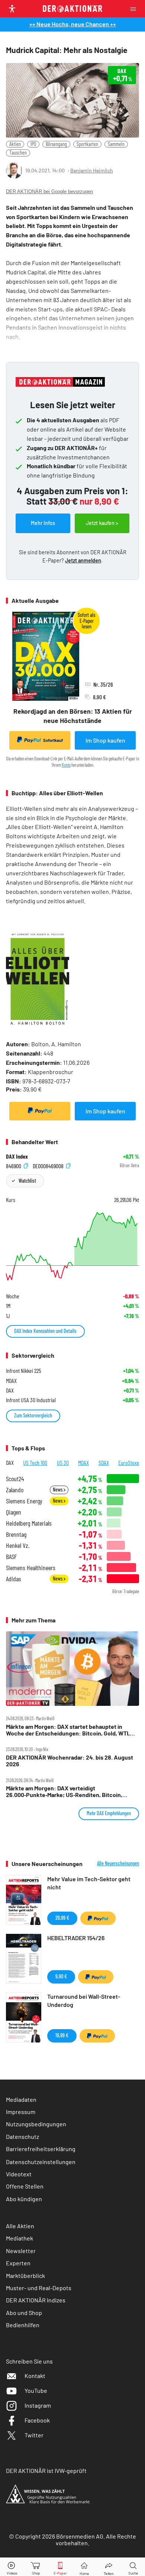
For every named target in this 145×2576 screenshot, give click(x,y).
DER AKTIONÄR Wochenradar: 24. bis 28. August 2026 (70, 1761)
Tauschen (18, 153)
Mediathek (20, 2238)
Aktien (15, 144)
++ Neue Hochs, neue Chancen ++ (73, 24)
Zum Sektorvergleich (33, 1415)
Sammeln (116, 144)
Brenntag (16, 1534)
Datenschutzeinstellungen (41, 2162)
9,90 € (61, 1976)
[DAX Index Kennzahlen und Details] (72, 1246)
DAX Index (17, 1156)
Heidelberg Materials (29, 1523)
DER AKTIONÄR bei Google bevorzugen (49, 191)
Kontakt (35, 2376)
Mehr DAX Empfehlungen (109, 1813)
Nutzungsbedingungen (36, 2124)
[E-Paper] (60, 2567)
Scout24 (15, 1479)
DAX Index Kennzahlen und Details (45, 1331)
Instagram (38, 2405)
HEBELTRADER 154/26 (76, 1938)
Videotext (19, 2174)
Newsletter (21, 2251)
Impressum (21, 2112)
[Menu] (135, 9)
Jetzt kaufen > (102, 523)
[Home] (84, 2567)
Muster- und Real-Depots (39, 2288)
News (58, 1490)
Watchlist (27, 1181)
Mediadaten (21, 2099)
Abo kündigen (24, 2199)
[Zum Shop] (36, 2567)
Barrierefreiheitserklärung (41, 2149)
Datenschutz (22, 2136)
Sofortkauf (53, 740)
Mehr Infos (43, 523)
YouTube (36, 2390)
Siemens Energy (24, 1501)
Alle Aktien (20, 2226)
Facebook (37, 2420)
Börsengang (56, 144)
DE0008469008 (49, 1165)
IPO (33, 144)
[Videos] (12, 2567)
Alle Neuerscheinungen (118, 1863)
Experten (18, 2263)
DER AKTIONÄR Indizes (36, 2300)
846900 (14, 1165)
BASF (11, 1557)
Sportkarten (87, 144)
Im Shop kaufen (105, 740)
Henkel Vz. (18, 1545)
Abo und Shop (24, 2313)
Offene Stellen (25, 2186)
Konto (66, 765)
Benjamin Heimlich (92, 170)
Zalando (15, 1490)
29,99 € (62, 1918)
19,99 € (62, 2035)
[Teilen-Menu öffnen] (109, 2567)
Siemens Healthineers (31, 1568)
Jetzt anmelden (83, 560)
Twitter (34, 2435)
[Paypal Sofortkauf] (40, 1111)
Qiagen (14, 1512)
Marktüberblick (25, 2276)
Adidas (14, 1579)
